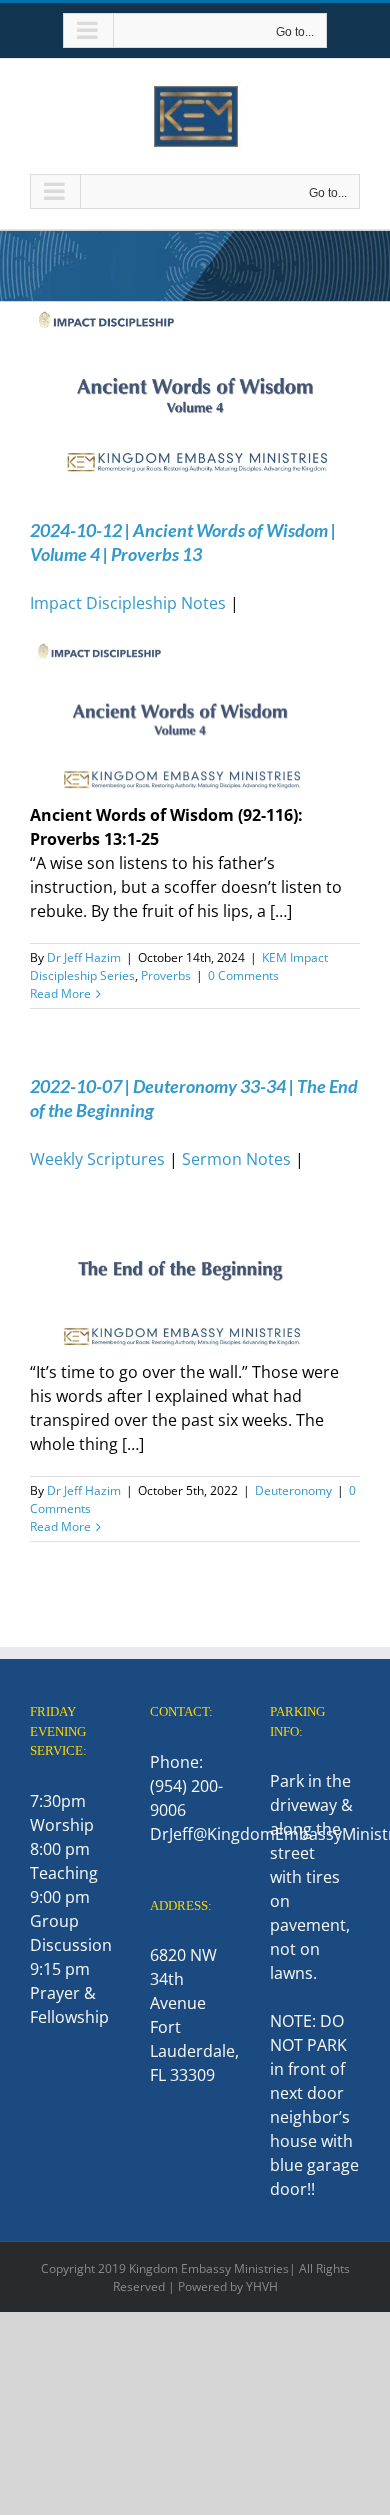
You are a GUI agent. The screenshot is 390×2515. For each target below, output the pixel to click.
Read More (60, 993)
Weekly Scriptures (97, 1159)
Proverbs (166, 975)
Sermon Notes (236, 1159)
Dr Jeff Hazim (84, 957)
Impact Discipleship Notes (128, 603)
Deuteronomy (293, 1490)
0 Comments (243, 975)
